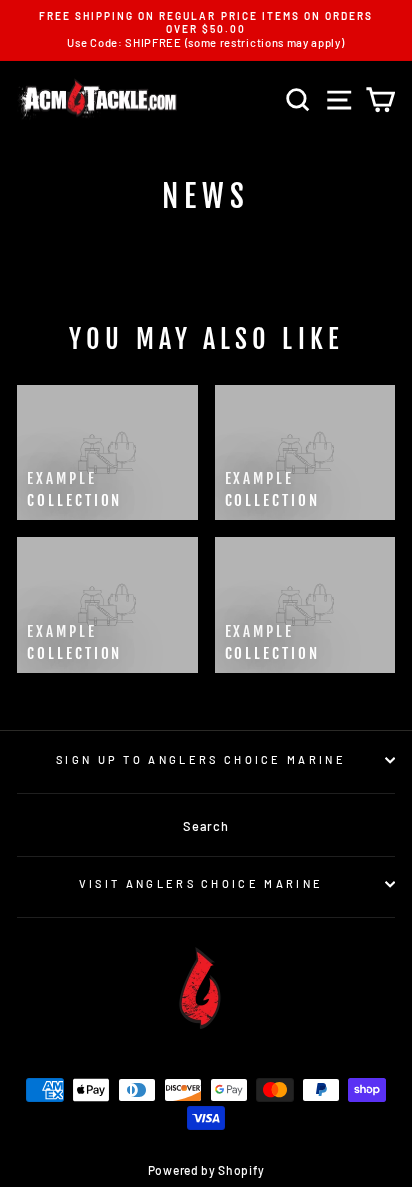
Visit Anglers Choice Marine (201, 883)
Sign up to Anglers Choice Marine (201, 759)
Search (205, 826)
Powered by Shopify (206, 1170)
